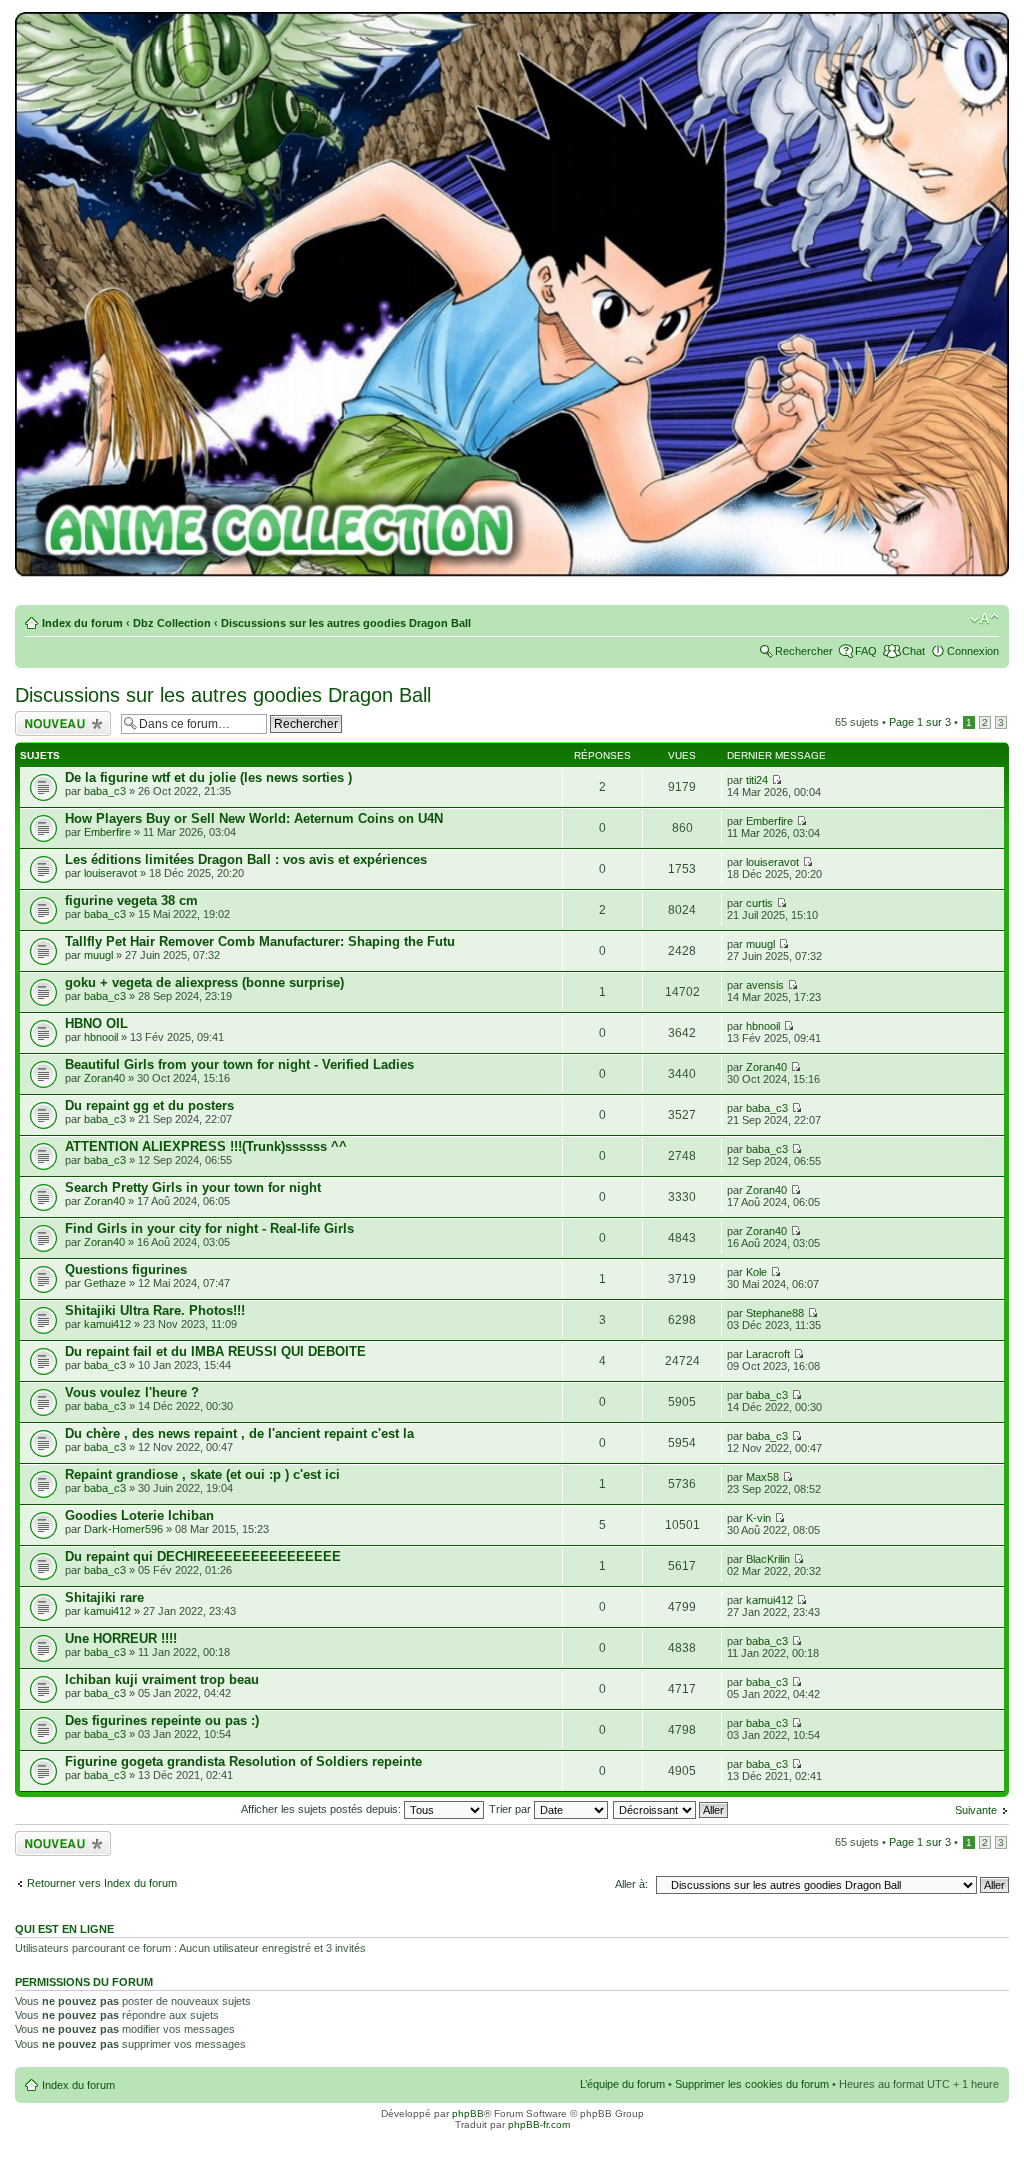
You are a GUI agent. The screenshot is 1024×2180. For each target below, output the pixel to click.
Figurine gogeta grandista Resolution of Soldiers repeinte (243, 1761)
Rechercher (804, 651)
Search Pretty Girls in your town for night (193, 1187)
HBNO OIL (96, 1023)
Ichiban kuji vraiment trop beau (162, 1679)
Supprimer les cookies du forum (752, 2084)
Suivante (976, 1810)
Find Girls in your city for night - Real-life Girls (209, 1228)
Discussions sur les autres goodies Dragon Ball (346, 623)
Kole (756, 1272)
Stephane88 (775, 1313)
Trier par (511, 1809)
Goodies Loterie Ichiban (139, 1515)
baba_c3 (105, 791)
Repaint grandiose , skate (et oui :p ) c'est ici (202, 1474)
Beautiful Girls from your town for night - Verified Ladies (239, 1064)
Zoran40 (104, 1078)
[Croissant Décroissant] (671, 1809)
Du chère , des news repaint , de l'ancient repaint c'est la (239, 1433)
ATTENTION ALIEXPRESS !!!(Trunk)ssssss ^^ (206, 1146)
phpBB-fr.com (539, 2124)
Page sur (920, 722)
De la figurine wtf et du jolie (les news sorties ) (208, 777)
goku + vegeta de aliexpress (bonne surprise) (204, 982)
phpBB (468, 2113)
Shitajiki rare (104, 1597)
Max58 (762, 1477)
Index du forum (82, 623)
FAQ (866, 651)
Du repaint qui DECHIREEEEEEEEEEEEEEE (203, 1556)
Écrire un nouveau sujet (59, 723)
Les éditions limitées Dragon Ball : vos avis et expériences (246, 859)
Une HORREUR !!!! (121, 1638)
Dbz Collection (172, 623)
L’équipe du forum (622, 2084)
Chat (913, 651)
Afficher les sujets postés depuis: (322, 1809)
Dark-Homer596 (123, 1529)
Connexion (973, 651)
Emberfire (107, 832)
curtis (759, 903)
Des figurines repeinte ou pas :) (162, 1720)
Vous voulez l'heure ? (132, 1392)
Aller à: (631, 1884)
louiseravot (110, 873)
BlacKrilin (768, 1559)
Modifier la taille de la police (984, 619)
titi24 (757, 780)
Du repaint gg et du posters (149, 1105)
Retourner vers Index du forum (102, 1883)
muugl (98, 955)
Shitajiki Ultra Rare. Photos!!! (155, 1310)
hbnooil (101, 1037)
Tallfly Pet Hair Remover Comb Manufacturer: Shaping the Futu (260, 941)
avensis (765, 985)
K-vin (758, 1518)
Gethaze (105, 1283)
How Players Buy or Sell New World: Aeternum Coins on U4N (254, 818)
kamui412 (107, 1324)
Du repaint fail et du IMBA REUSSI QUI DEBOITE (215, 1351)
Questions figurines (126, 1269)
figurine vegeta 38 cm (131, 900)
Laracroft (768, 1354)
